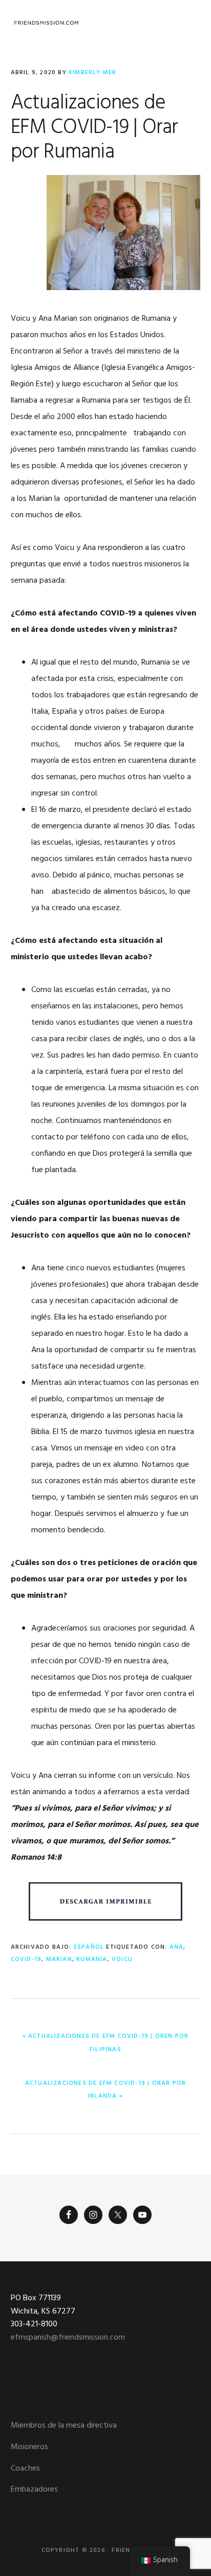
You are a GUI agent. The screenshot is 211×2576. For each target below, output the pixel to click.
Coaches (25, 2469)
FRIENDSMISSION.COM (47, 23)
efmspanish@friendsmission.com (68, 2338)
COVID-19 (26, 1959)
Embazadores (34, 2490)
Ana (177, 1947)
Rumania (92, 1959)
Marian (59, 1959)
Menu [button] (188, 23)
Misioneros (29, 2447)
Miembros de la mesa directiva (64, 2426)
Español (89, 1947)
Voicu (122, 1959)
